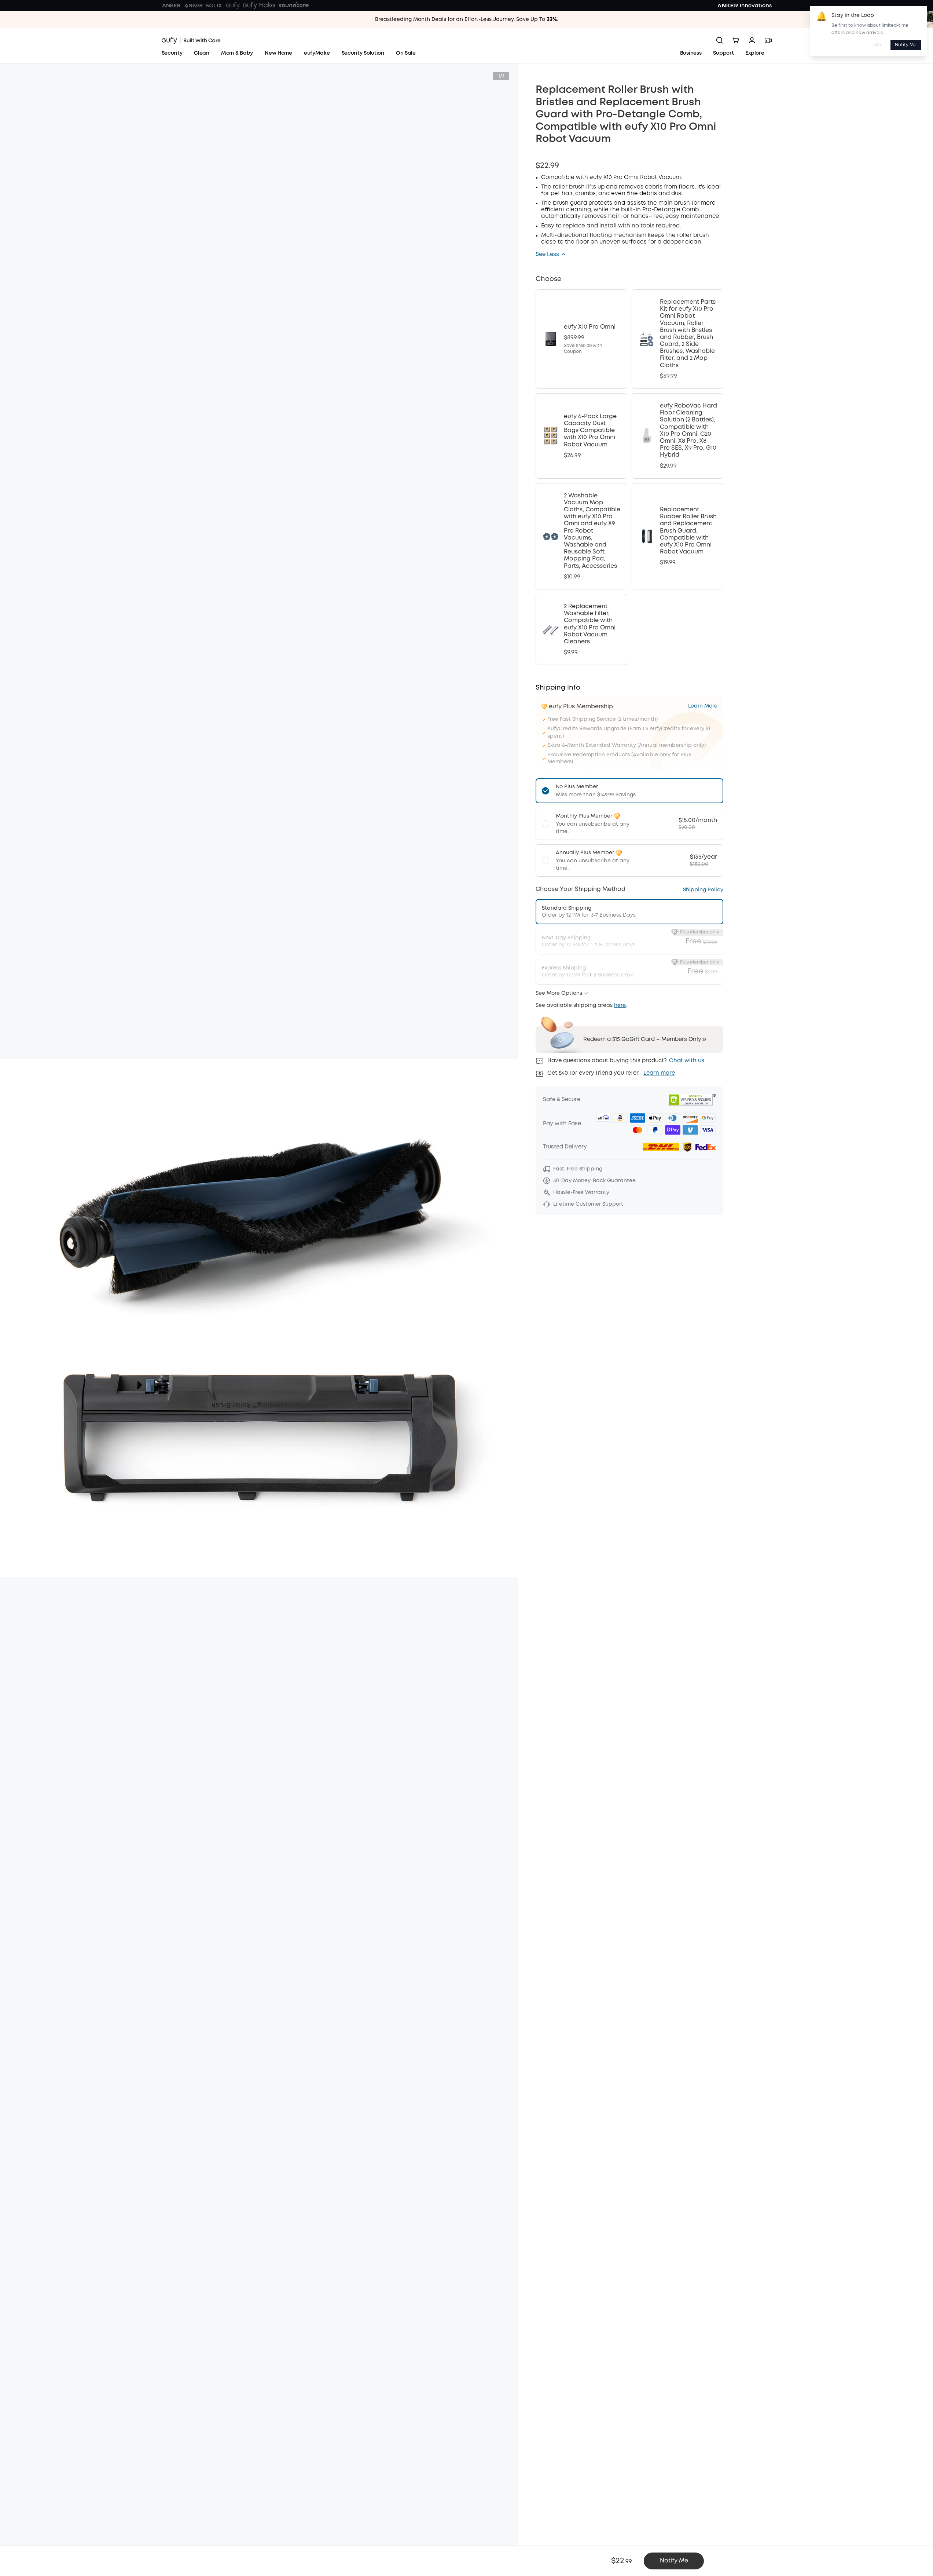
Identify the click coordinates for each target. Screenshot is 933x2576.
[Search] (720, 40)
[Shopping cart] (736, 40)
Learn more (659, 1073)
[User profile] (752, 40)
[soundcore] (294, 6)
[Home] (191, 40)
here (620, 1005)
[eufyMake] (259, 6)
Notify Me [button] (674, 2561)
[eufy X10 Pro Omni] (581, 339)
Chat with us (687, 1061)
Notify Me (906, 45)
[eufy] (233, 6)
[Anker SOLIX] (203, 6)
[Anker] (171, 6)
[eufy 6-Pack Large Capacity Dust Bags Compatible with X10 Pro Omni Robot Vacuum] (581, 436)
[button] (551, 255)
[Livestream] (768, 40)
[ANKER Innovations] (745, 6)
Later (877, 45)
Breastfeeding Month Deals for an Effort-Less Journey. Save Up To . (466, 19)
